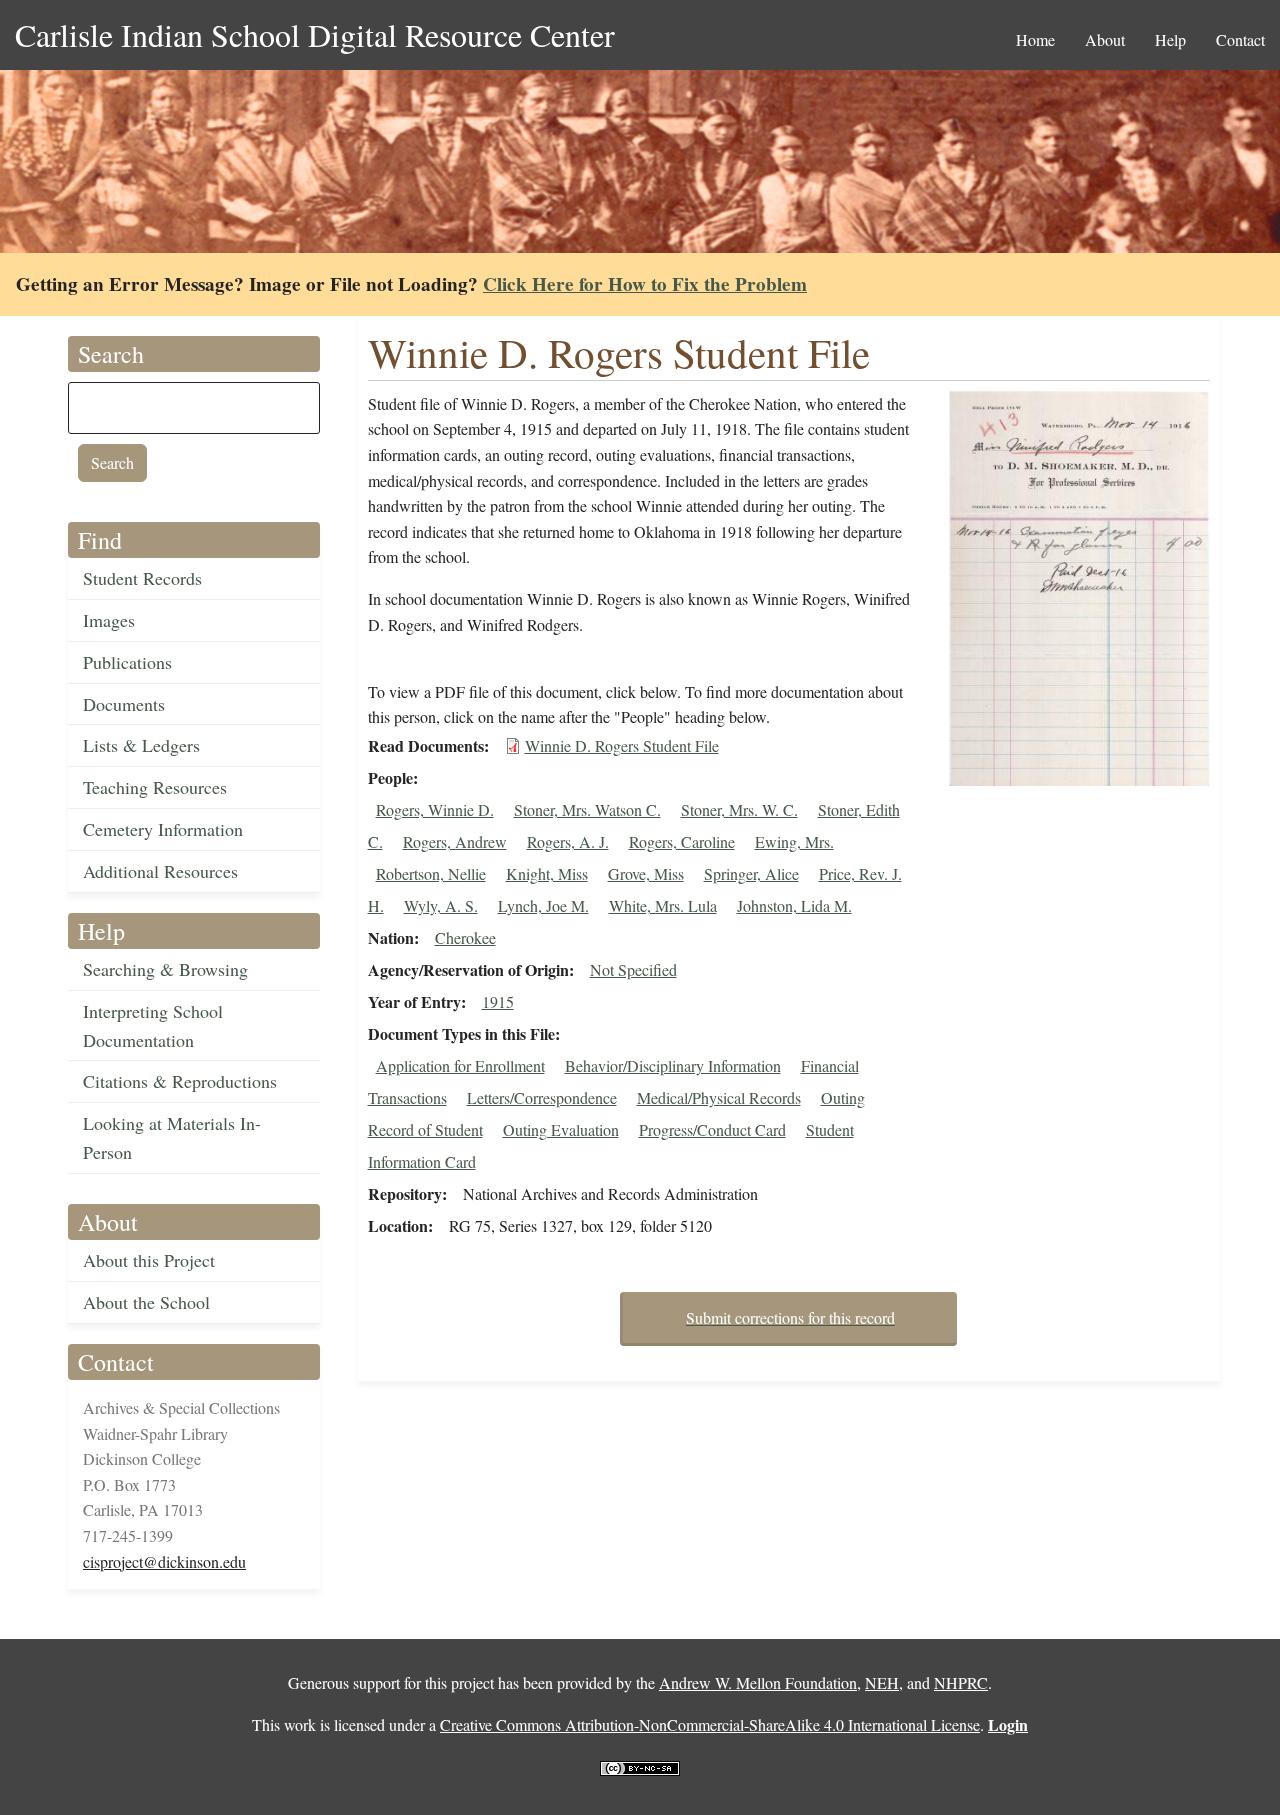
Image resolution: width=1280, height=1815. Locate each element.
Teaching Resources (155, 787)
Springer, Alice (751, 873)
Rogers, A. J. (568, 841)
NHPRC (961, 1682)
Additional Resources (160, 871)
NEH (882, 1682)
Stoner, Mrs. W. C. (739, 809)
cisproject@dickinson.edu (164, 1561)
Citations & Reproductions (180, 1081)
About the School (146, 1302)
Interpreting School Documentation (153, 1025)
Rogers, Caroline (682, 841)
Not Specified (633, 969)
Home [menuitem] (1035, 39)
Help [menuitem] (1170, 39)
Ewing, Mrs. (794, 841)
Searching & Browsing (165, 969)
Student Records (142, 578)
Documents (124, 704)
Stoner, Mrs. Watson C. (587, 809)
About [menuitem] (1105, 39)
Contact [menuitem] (1240, 39)
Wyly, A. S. (441, 905)
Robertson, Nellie (431, 873)
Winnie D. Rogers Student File (622, 745)
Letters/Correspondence (542, 1097)
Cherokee (465, 937)
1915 (498, 1001)
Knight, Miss (547, 873)
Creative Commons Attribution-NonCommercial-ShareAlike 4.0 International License (710, 1724)
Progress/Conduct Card (712, 1129)
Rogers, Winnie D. (435, 809)
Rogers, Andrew (455, 841)
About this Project (149, 1260)
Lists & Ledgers (141, 745)
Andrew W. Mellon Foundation (758, 1682)
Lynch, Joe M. (543, 905)
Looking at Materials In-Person (172, 1137)
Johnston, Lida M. (794, 905)
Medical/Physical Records (719, 1097)
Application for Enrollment (460, 1065)
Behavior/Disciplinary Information (673, 1065)
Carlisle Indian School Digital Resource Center (315, 34)
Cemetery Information (163, 829)
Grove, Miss (646, 873)
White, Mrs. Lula (663, 905)
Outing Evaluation (561, 1129)
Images (109, 620)
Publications (127, 662)
